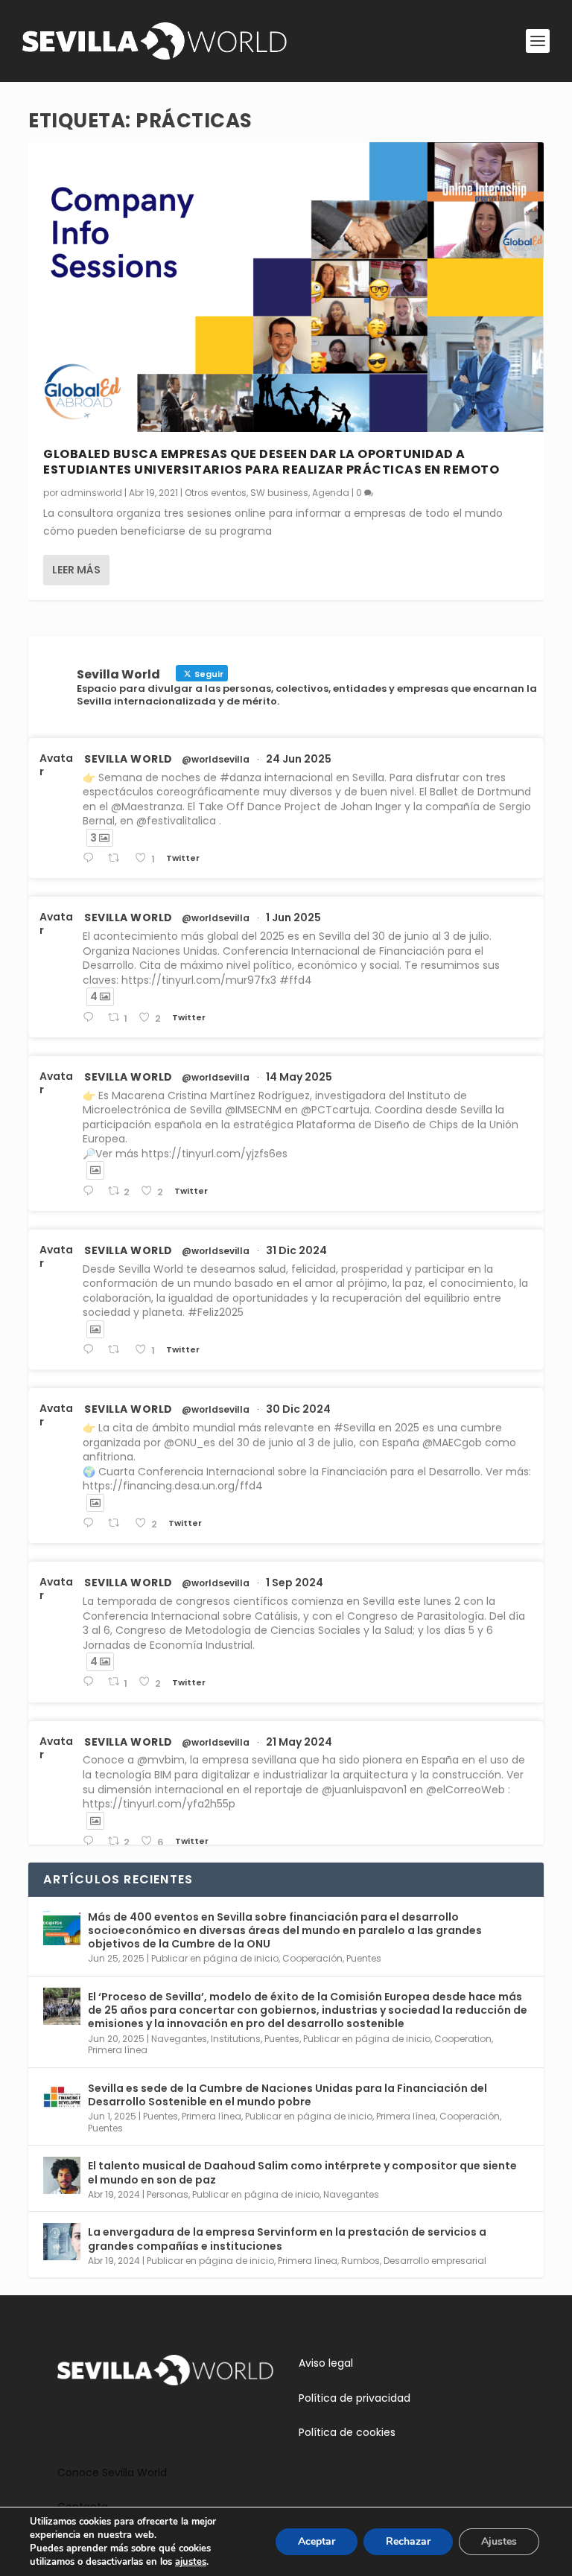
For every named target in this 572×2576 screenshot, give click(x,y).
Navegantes (179, 2039)
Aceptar (317, 2541)
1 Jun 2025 (293, 917)
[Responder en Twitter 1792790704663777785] (91, 1841)
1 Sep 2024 (295, 1583)
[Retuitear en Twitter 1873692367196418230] (118, 1523)
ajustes (191, 2562)
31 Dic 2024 (296, 1250)
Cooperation (463, 2039)
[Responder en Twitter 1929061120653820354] (91, 1018)
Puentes (364, 1958)
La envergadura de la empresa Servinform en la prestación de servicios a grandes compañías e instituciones (287, 2239)
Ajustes (499, 2541)
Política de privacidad (355, 2398)
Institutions (236, 2039)
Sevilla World (128, 759)
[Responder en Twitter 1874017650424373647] (91, 1350)
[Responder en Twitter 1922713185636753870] (91, 1191)
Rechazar (408, 2541)
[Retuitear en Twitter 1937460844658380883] (118, 858)
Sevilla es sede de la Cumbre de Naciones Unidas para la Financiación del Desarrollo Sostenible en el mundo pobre (287, 2095)
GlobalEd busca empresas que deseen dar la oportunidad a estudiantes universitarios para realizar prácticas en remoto (271, 462)
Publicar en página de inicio (215, 1958)
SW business (279, 493)
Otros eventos (216, 493)
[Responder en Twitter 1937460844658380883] (91, 858)
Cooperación (312, 1958)
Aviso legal (326, 2363)
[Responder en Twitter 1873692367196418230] (91, 1523)
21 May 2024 (299, 1742)
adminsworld (91, 493)
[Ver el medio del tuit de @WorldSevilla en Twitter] (95, 1170)
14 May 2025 (299, 1077)
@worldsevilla (216, 760)
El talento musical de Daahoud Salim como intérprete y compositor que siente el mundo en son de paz (302, 2172)
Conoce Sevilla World (112, 2472)
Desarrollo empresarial (435, 2261)
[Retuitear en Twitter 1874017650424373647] (118, 1350)
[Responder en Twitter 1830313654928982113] (91, 1682)
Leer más (76, 570)
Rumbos (360, 2261)
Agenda (331, 493)
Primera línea (118, 2050)
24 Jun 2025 (299, 759)
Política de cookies (347, 2432)
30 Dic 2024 (298, 1409)
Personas (168, 2194)
